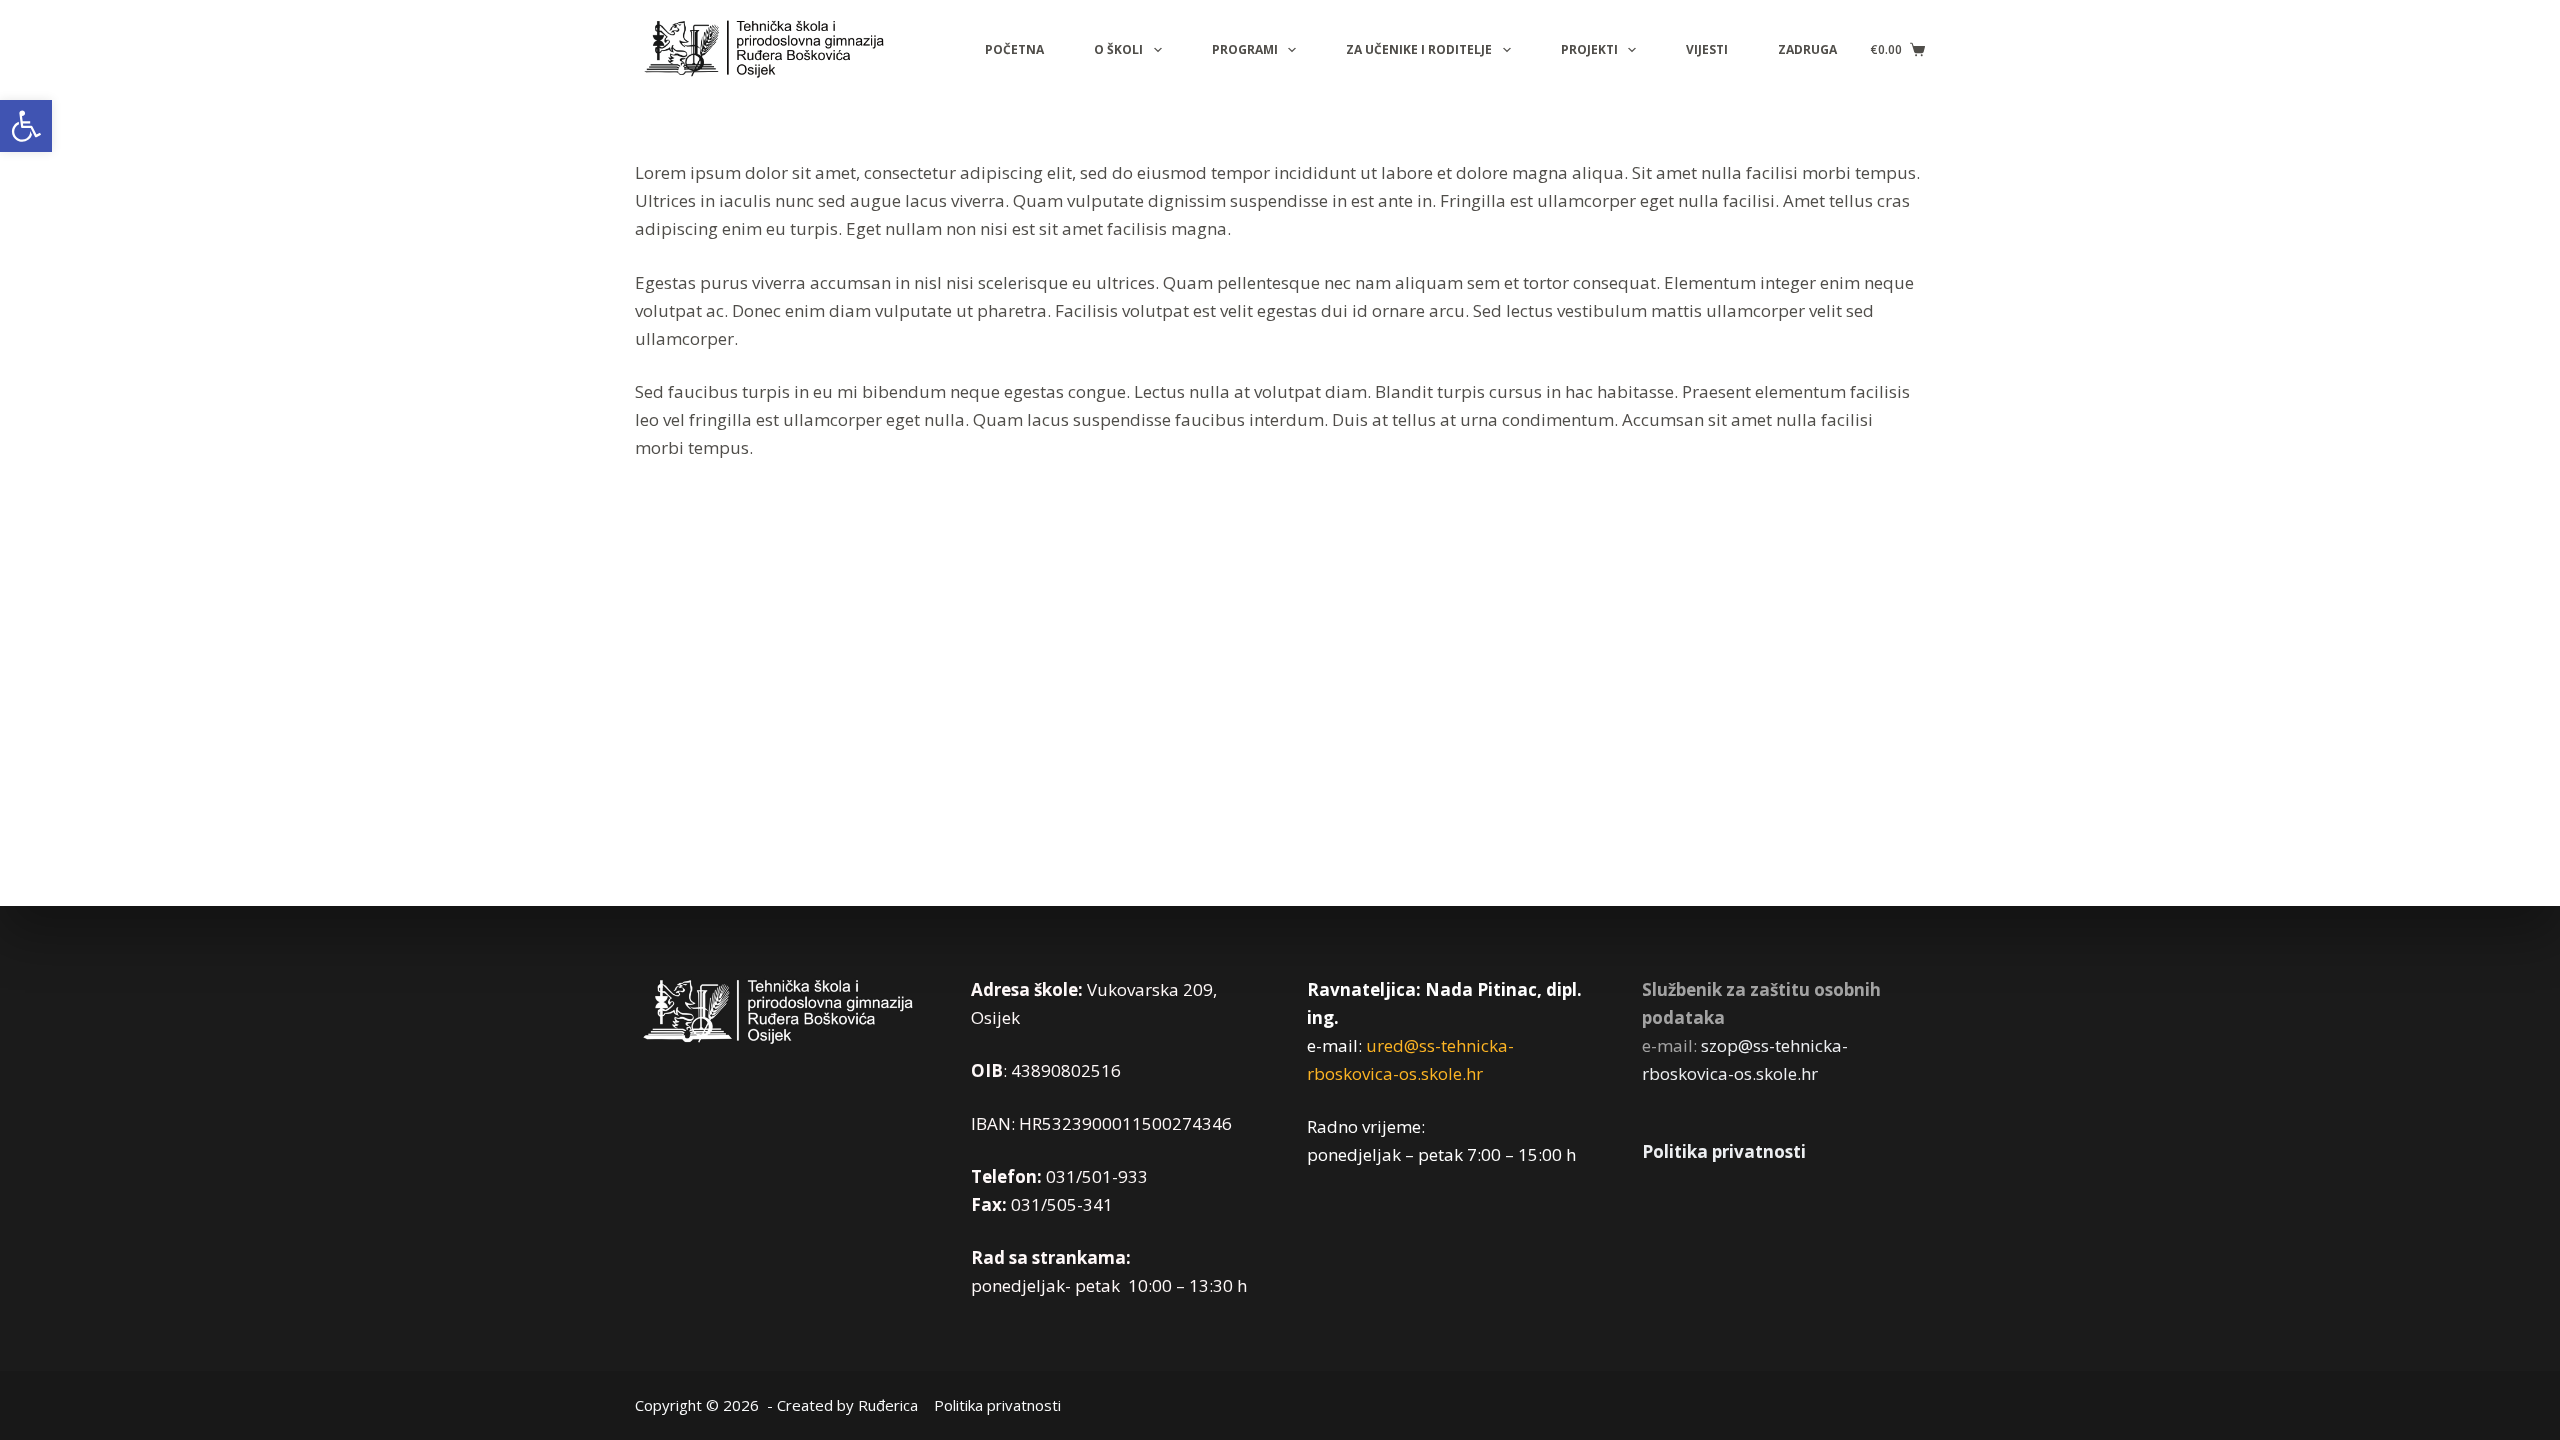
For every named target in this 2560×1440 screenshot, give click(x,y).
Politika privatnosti (1724, 1151)
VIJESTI (1707, 49)
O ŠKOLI (1118, 49)
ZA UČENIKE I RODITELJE (1419, 49)
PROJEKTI (1589, 49)
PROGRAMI (1245, 49)
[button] (26, 126)
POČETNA (1014, 49)
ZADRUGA (1807, 49)
